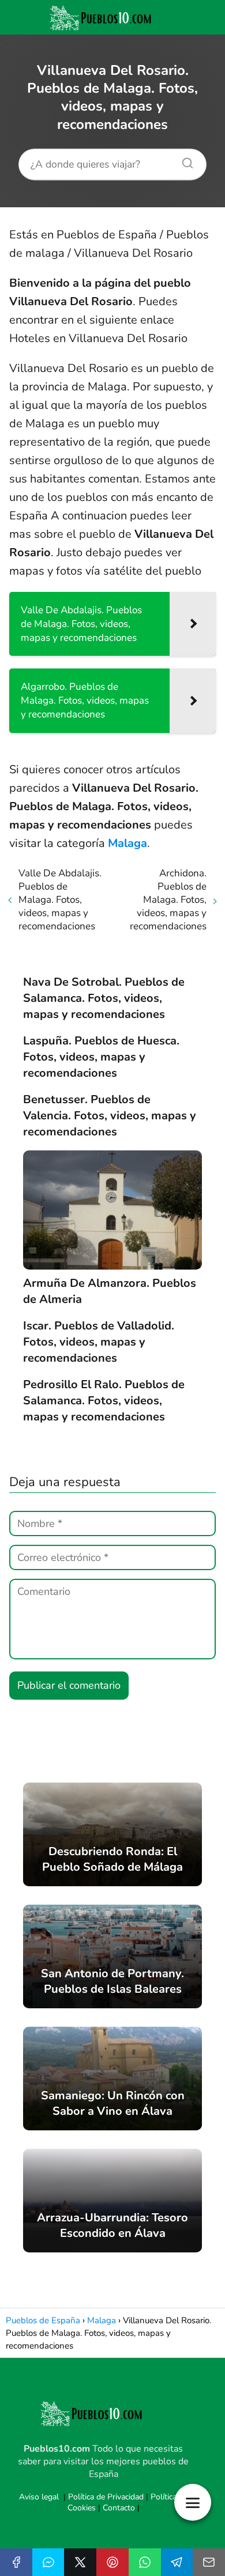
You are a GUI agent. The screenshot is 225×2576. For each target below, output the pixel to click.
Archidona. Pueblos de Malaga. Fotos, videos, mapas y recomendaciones (168, 900)
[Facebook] (16, 2562)
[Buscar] (183, 160)
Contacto (119, 2508)
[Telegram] (177, 2562)
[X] (80, 2562)
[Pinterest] (112, 2562)
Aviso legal (39, 2497)
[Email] (209, 2562)
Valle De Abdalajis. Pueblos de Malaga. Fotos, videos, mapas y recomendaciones (60, 900)
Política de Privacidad (106, 2497)
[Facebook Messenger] (48, 2562)
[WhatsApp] (145, 2562)
